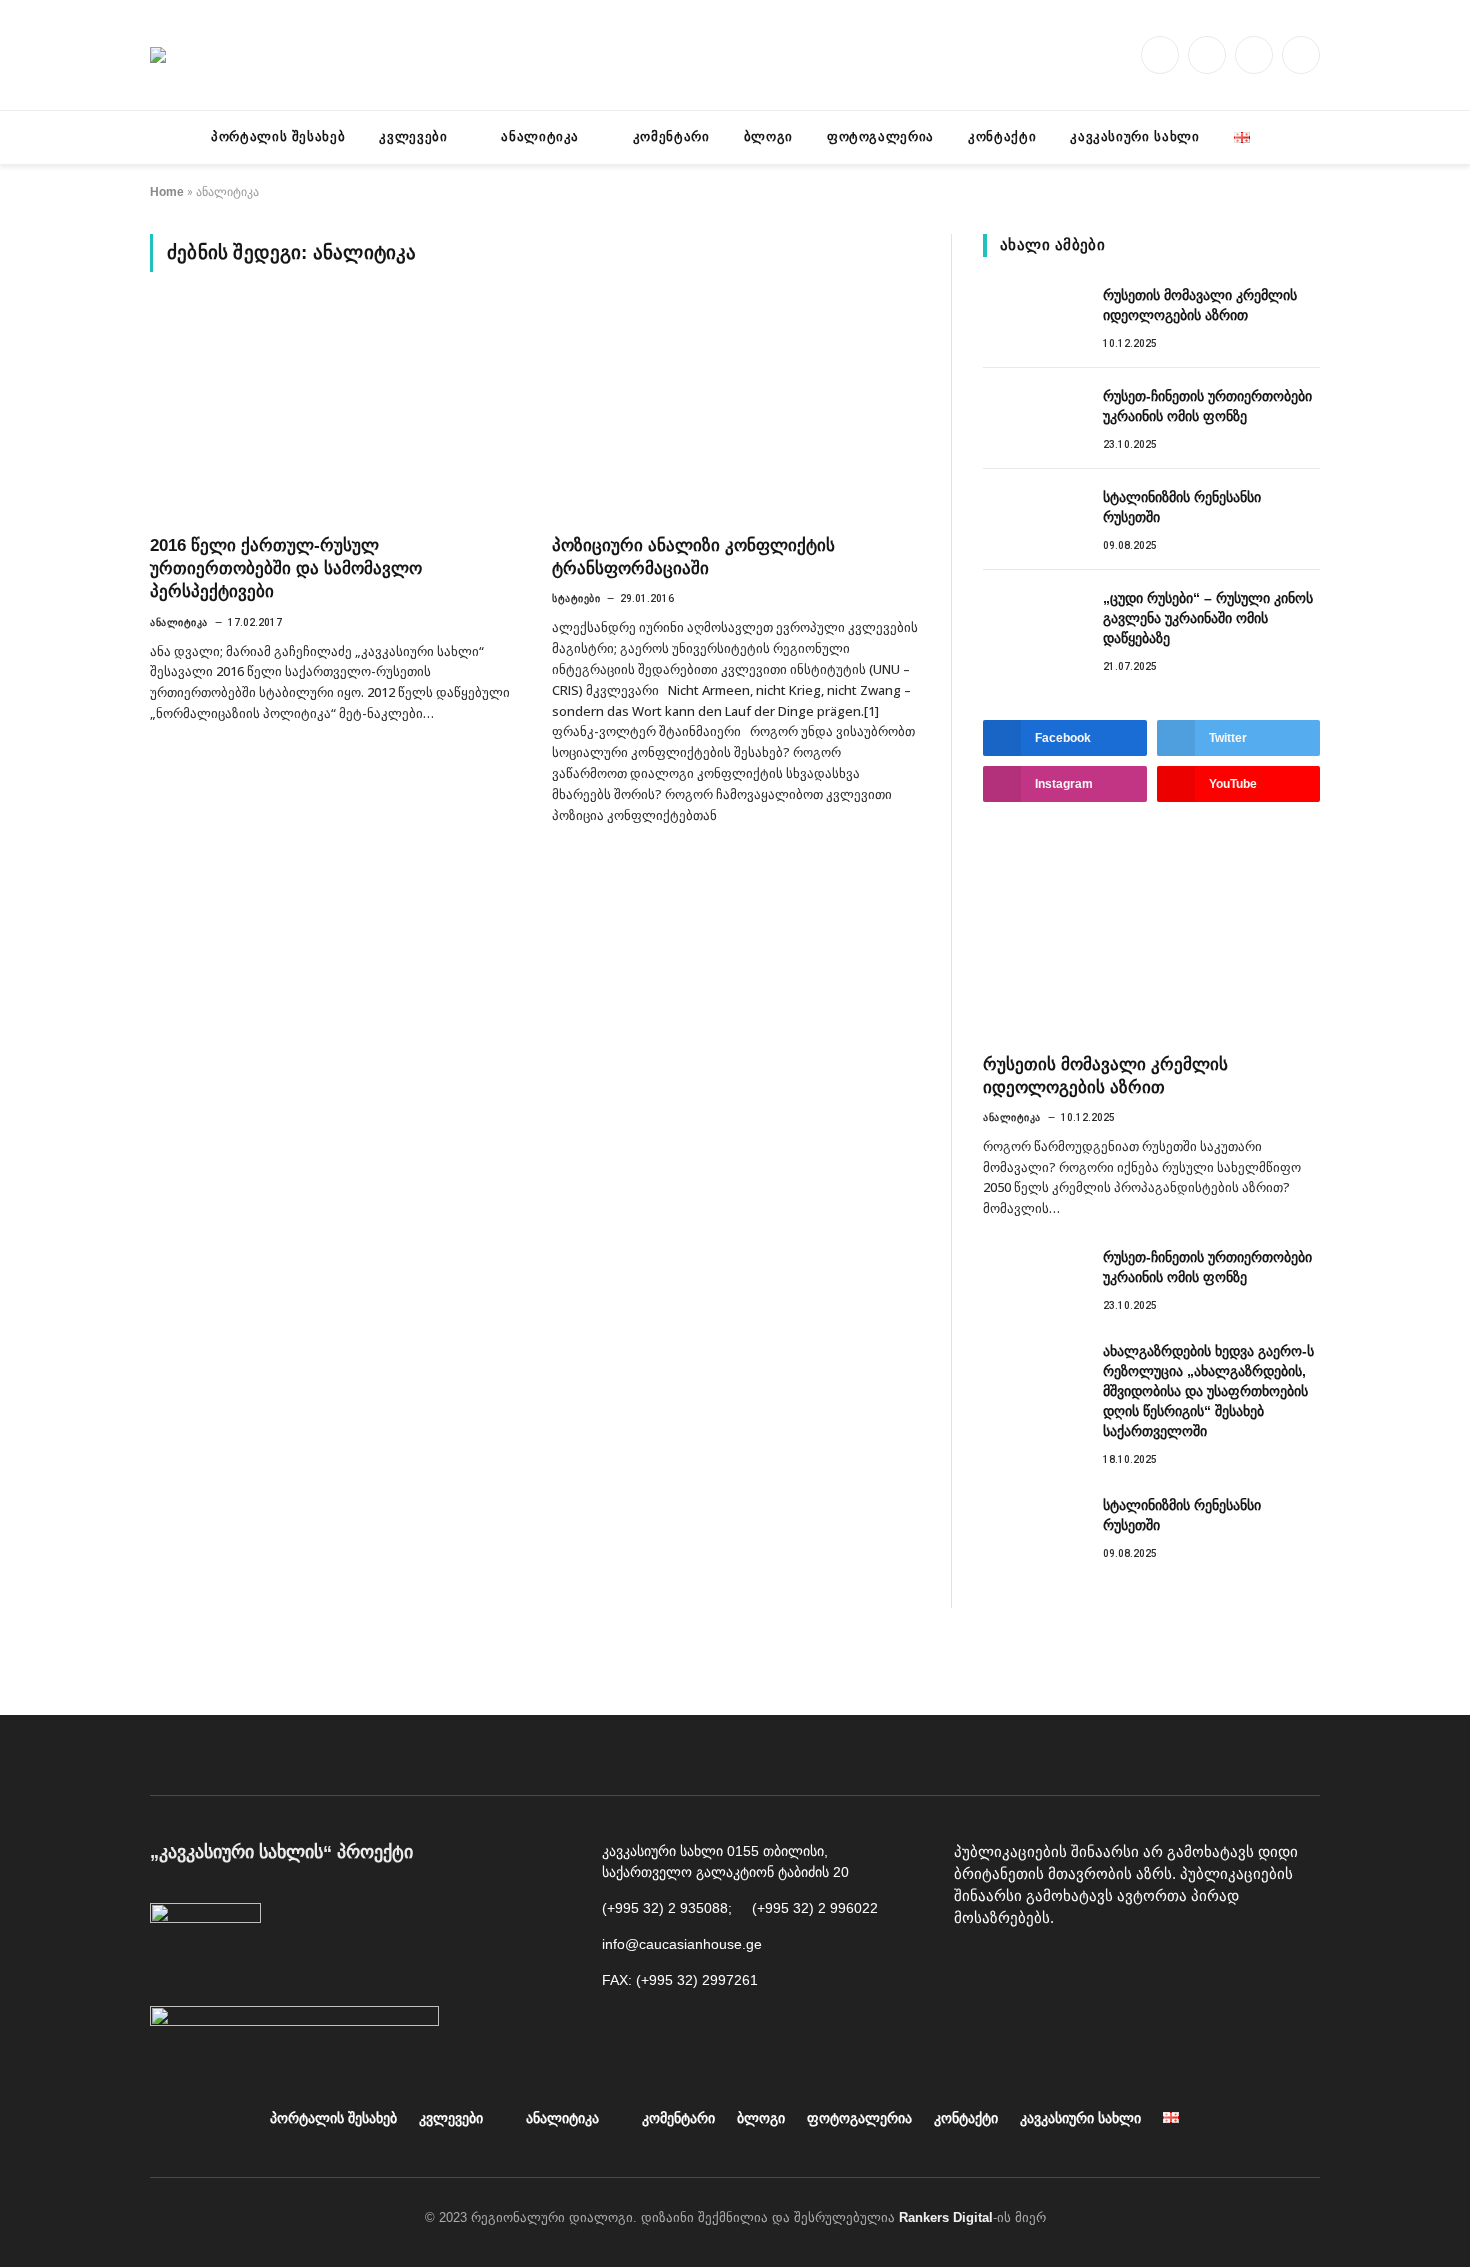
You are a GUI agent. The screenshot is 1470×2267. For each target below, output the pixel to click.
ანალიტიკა (540, 136)
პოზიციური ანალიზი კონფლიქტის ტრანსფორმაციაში (693, 557)
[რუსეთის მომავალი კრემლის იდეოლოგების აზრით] (1034, 317)
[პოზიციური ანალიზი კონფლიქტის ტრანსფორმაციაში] (735, 415)
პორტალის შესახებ (278, 136)
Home (167, 192)
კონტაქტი (1002, 136)
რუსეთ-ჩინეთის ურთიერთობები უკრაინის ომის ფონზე (1207, 406)
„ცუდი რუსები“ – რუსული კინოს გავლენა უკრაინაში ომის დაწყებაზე (1208, 618)
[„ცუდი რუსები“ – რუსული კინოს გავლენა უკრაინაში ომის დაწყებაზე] (1034, 620)
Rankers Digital (946, 2217)
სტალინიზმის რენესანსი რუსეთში (1182, 507)
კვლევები (413, 136)
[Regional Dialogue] (158, 55)
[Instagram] (1064, 1969)
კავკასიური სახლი (1134, 136)
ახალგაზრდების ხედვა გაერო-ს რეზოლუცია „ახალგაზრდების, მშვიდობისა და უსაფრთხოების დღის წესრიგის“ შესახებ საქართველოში (1208, 1391)
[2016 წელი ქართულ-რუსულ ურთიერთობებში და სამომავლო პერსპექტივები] (333, 415)
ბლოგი (768, 136)
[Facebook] (974, 1969)
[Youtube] (1019, 1969)
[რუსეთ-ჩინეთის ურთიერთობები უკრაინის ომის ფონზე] (1034, 418)
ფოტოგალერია (880, 136)
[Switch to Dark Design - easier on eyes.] (160, 138)
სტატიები (576, 598)
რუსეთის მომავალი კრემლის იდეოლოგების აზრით (1200, 305)
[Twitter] (1109, 1969)
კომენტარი (671, 136)
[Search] (1312, 137)
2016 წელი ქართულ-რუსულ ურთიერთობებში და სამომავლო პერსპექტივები (286, 568)
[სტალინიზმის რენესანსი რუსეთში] (1034, 519)
